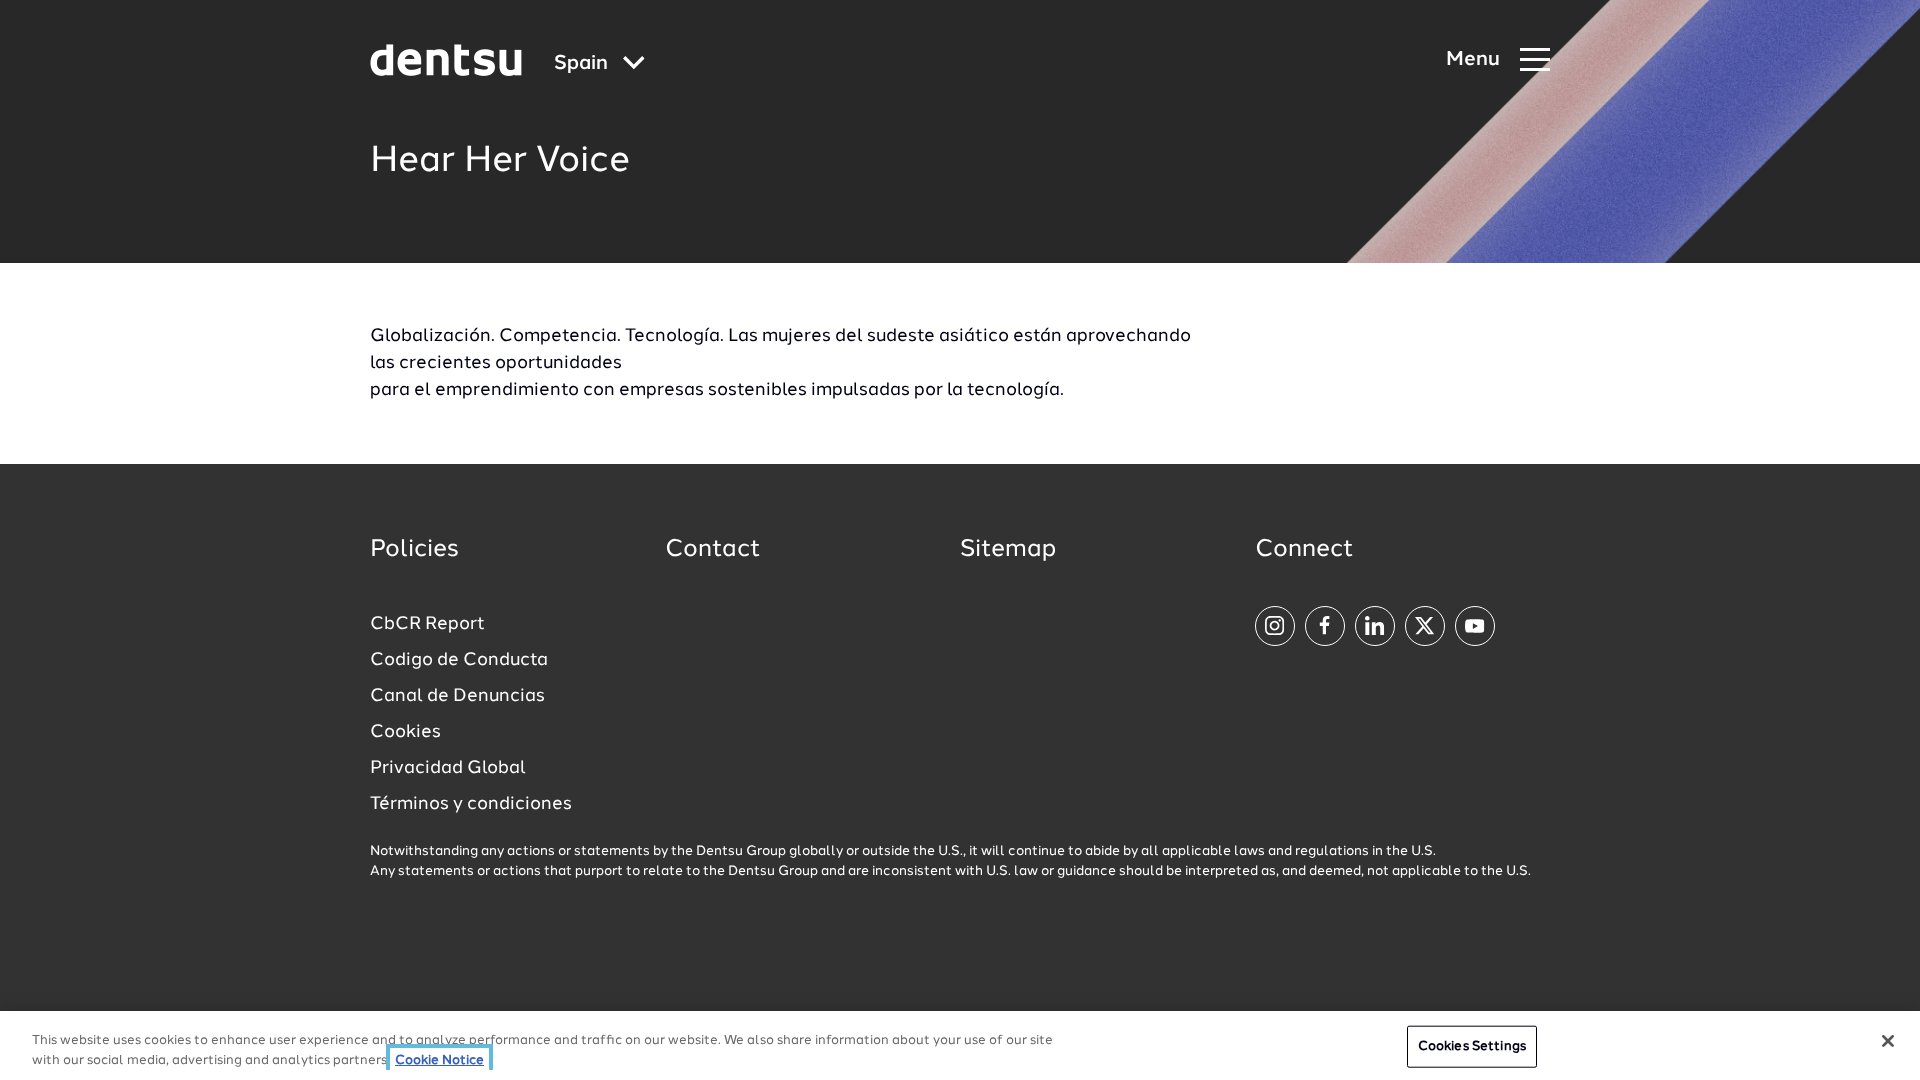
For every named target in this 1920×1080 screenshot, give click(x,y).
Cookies (405, 732)
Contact (713, 550)
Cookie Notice (439, 1059)
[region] (960, 1045)
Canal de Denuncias (457, 696)
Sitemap (1008, 550)
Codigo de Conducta (459, 660)
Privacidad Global (448, 768)
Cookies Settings (1472, 1046)
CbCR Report (427, 624)
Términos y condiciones (471, 804)
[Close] (1888, 1041)
